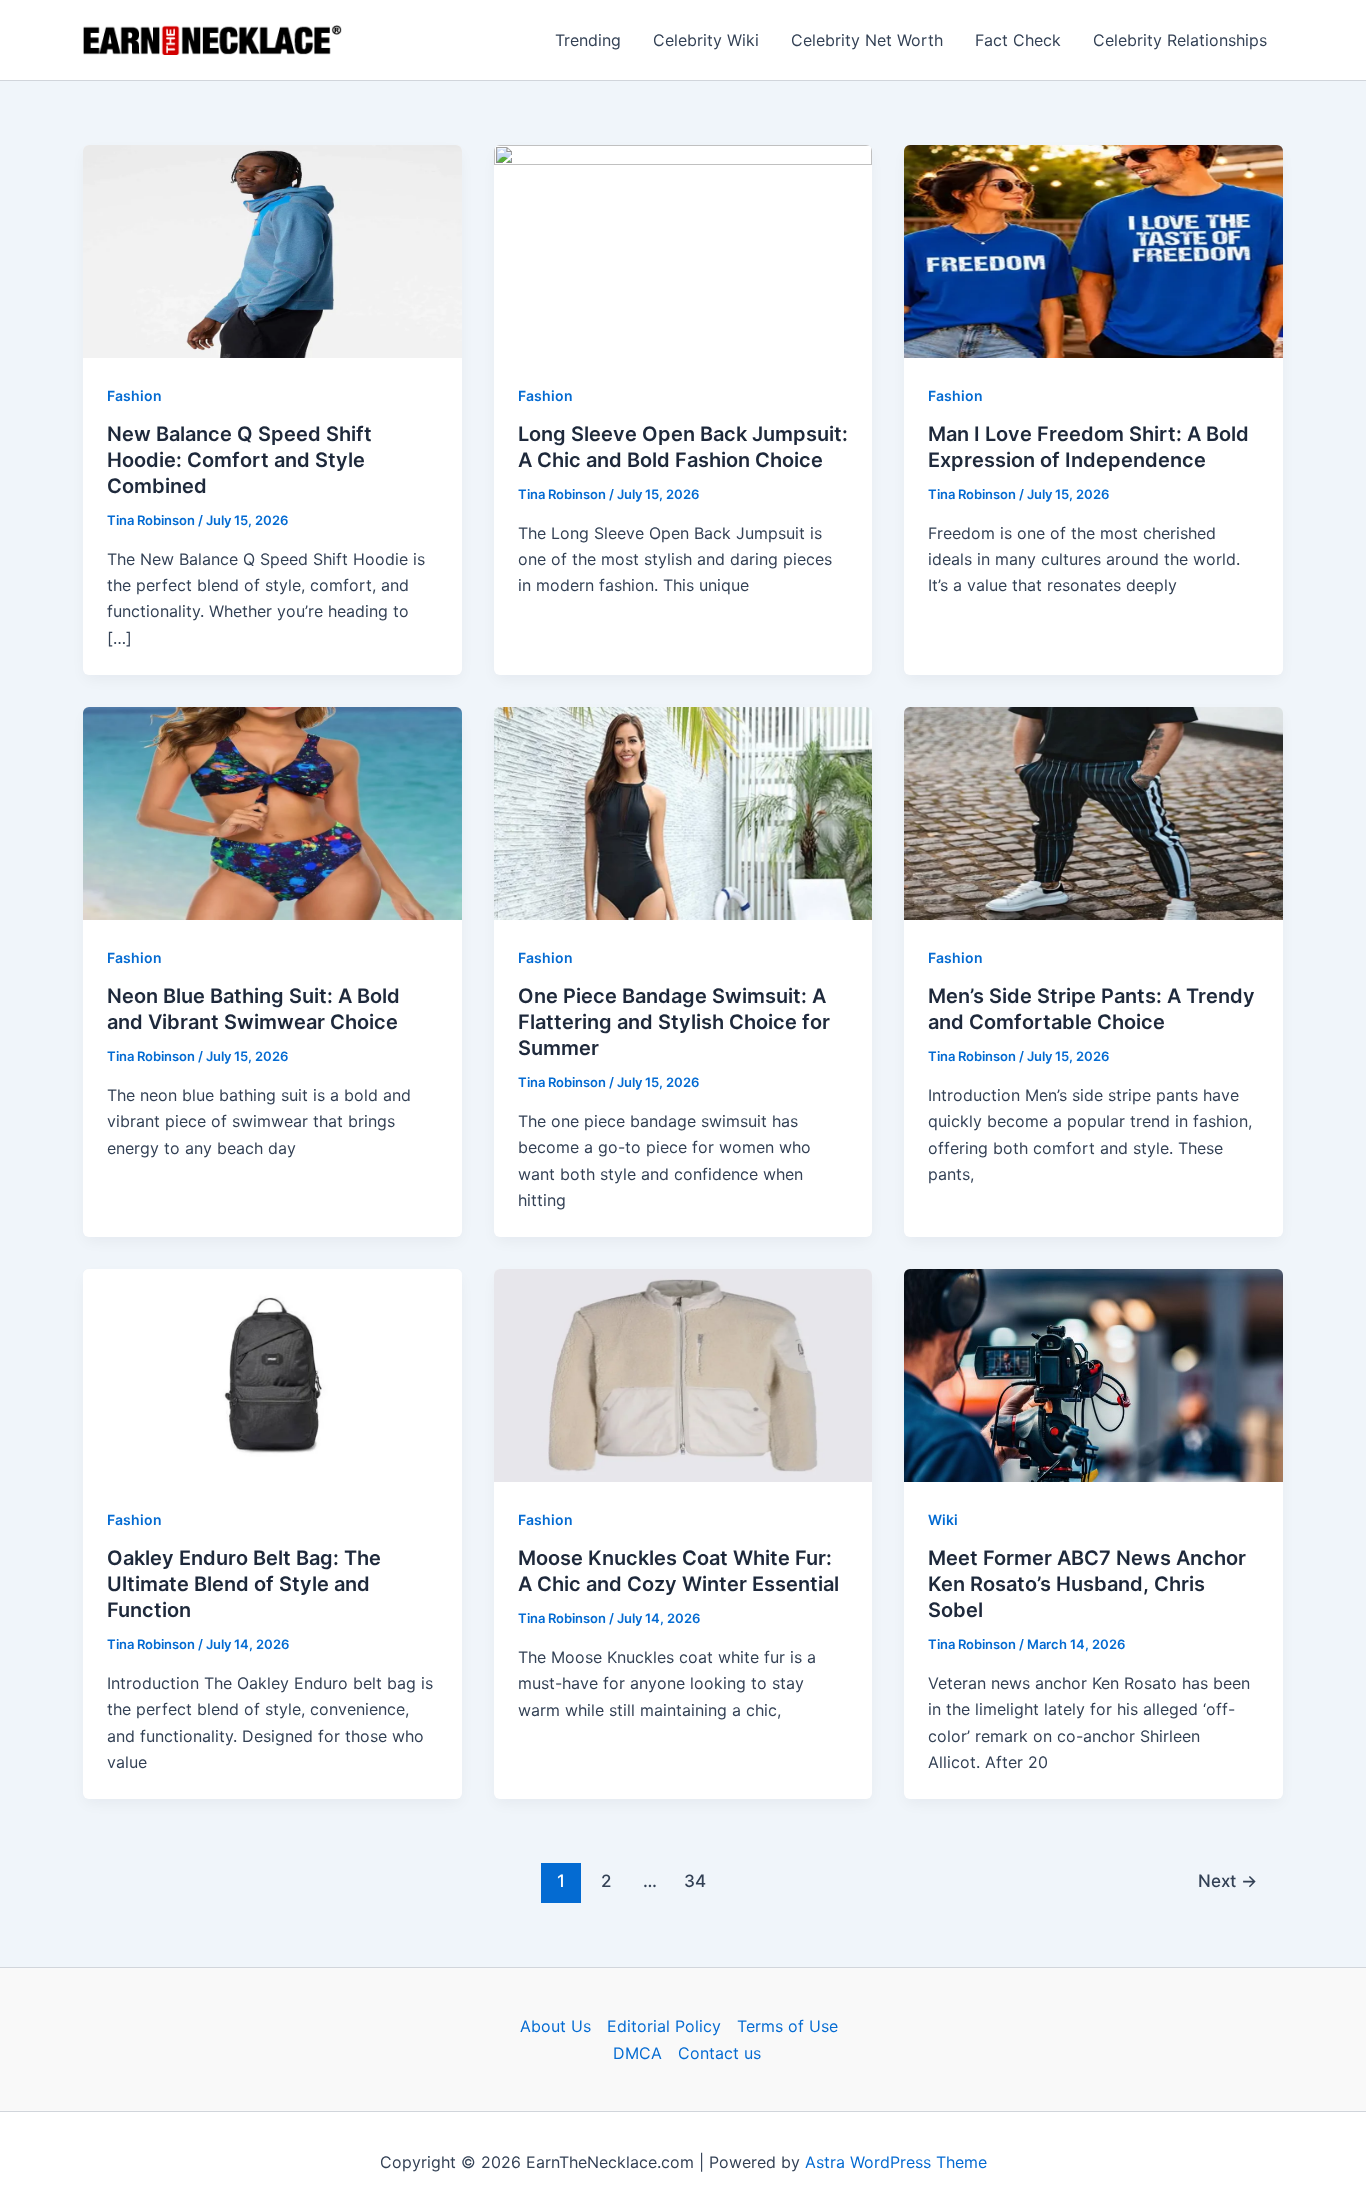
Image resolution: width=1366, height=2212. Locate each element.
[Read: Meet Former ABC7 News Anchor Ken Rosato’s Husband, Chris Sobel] (1093, 1374)
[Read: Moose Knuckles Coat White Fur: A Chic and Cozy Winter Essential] (683, 1374)
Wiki (943, 1519)
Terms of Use (787, 2026)
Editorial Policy (664, 2026)
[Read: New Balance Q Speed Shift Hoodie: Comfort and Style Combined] (272, 250)
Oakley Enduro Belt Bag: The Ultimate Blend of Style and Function (244, 1584)
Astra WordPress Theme (896, 2162)
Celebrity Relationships (1180, 40)
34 (695, 1880)
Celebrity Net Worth (867, 40)
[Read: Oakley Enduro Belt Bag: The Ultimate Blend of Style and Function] (272, 1374)
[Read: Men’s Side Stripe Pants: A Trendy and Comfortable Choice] (1093, 812)
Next (1227, 1880)
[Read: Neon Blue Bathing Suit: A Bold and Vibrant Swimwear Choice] (272, 812)
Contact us (719, 2053)
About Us (555, 2026)
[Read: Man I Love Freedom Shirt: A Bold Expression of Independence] (1093, 250)
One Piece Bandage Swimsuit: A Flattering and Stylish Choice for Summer (674, 1022)
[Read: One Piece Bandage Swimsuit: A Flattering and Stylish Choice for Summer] (683, 812)
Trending (588, 40)
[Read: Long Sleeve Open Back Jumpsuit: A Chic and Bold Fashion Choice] (683, 250)
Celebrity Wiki (706, 40)
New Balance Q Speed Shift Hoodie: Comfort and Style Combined (239, 460)
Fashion (134, 395)
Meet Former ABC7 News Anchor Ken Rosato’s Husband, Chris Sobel (1087, 1584)
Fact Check (1018, 40)
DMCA (637, 2053)
